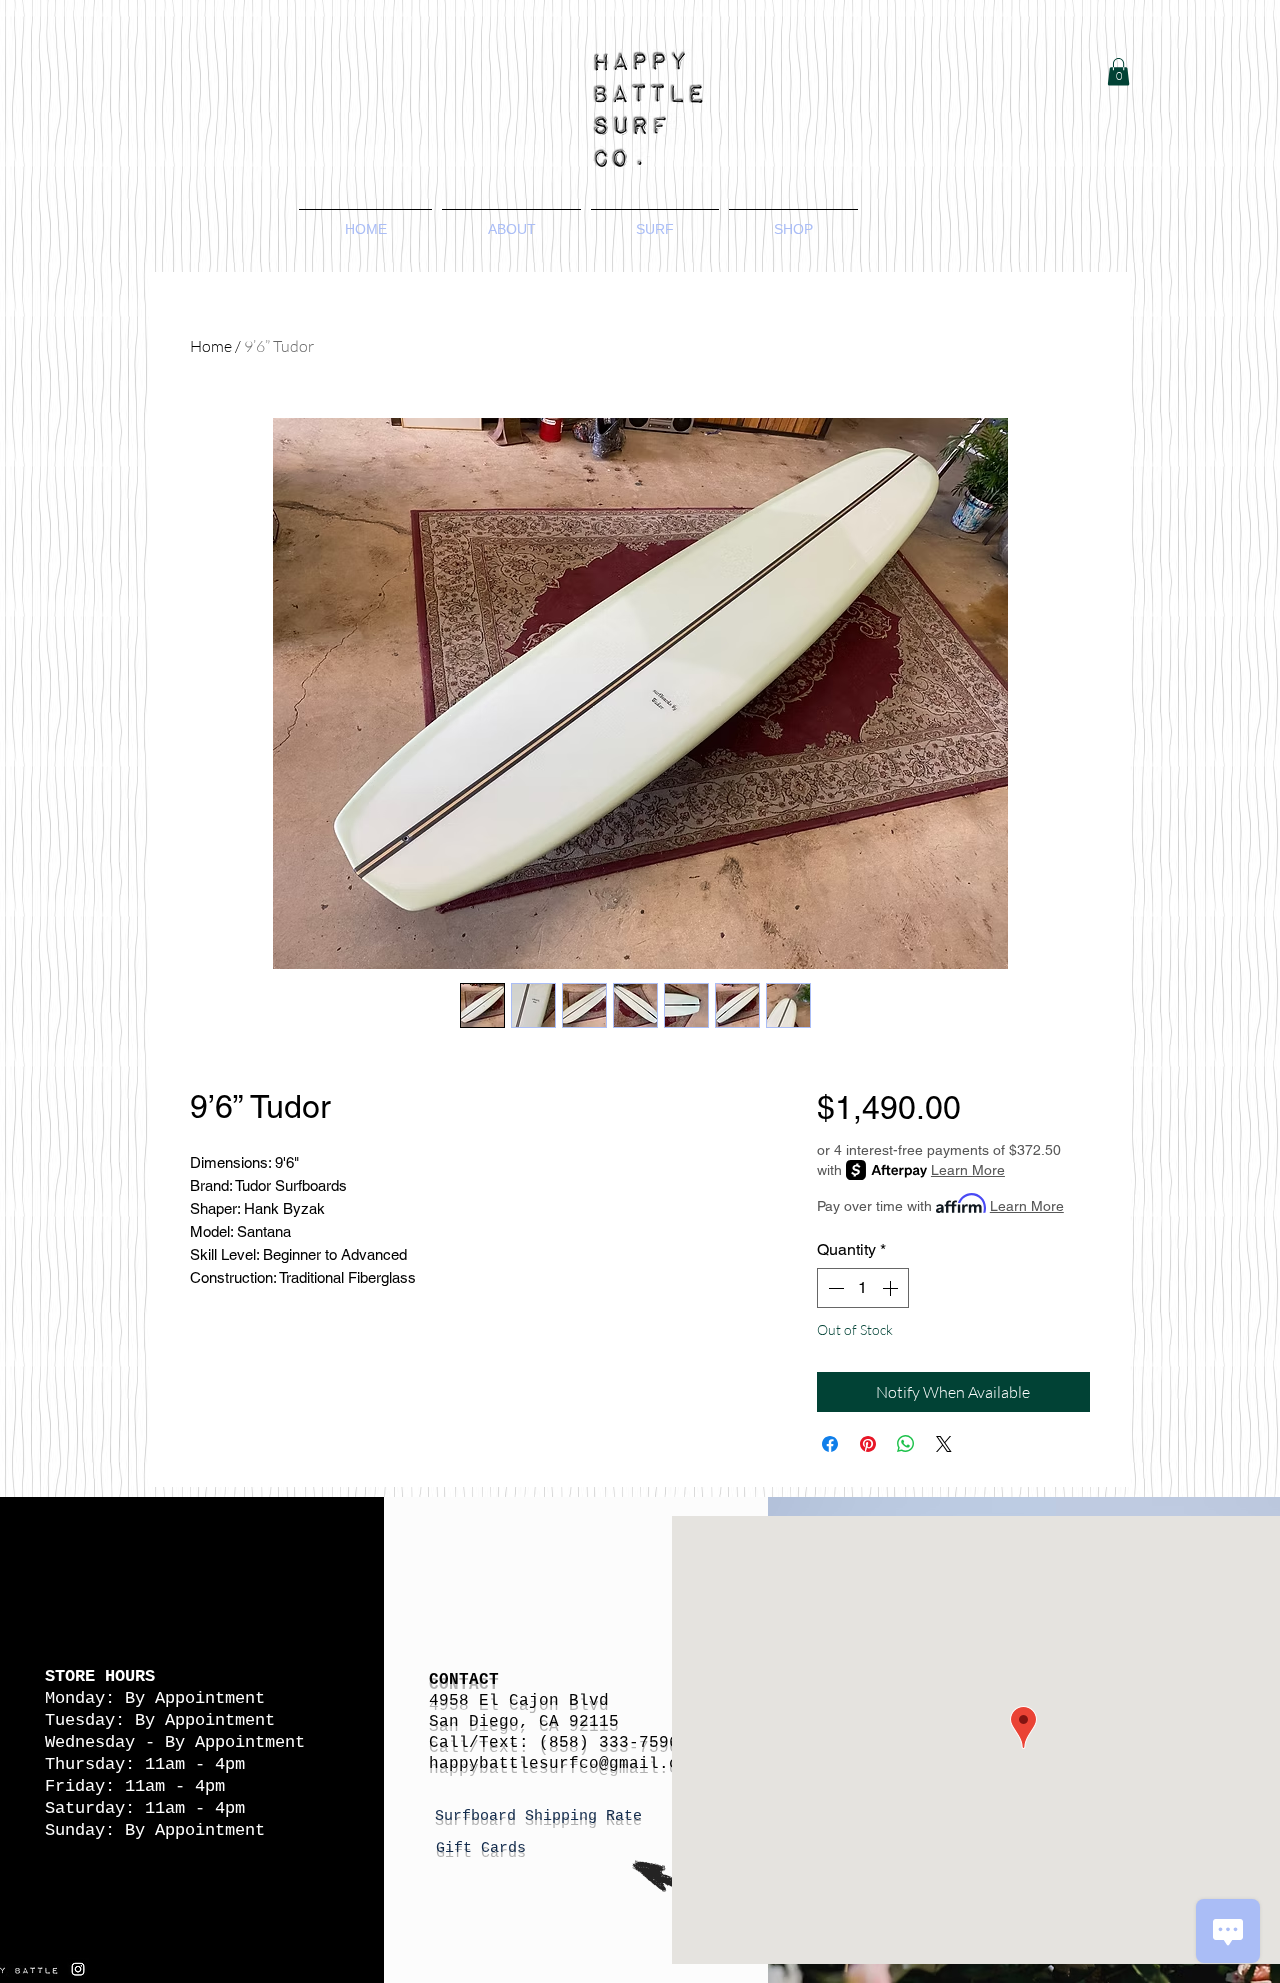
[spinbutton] (863, 1288)
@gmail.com (649, 1764)
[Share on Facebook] (830, 1444)
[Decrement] (834, 1288)
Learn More (968, 1170)
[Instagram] (78, 1969)
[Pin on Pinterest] (868, 1444)
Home (211, 346)
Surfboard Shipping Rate (543, 1816)
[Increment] (892, 1288)
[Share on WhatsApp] (906, 1444)
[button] (1118, 71)
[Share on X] (944, 1444)
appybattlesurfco (519, 1764)
